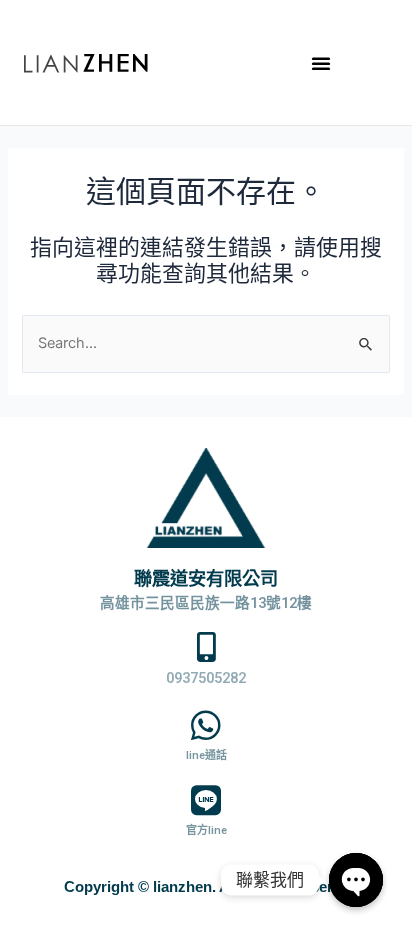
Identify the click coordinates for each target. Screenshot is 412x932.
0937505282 (206, 678)
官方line (206, 830)
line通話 (206, 755)
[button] (321, 63)
